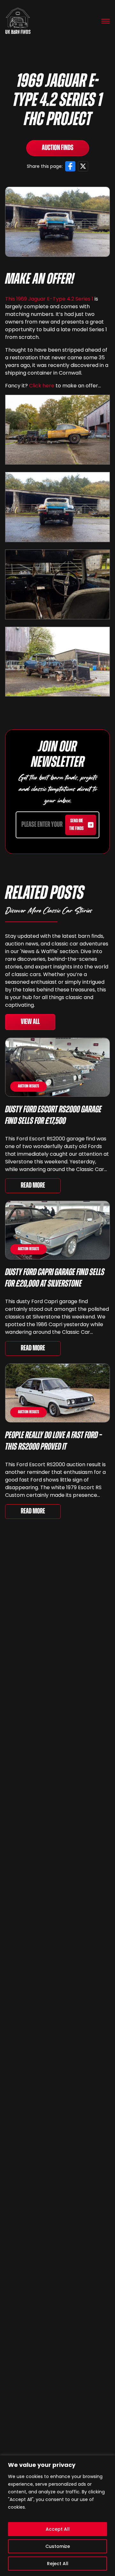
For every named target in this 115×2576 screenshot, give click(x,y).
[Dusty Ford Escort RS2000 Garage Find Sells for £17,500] (57, 1067)
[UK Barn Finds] (18, 21)
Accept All (58, 2529)
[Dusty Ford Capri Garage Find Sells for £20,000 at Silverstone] (57, 1230)
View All (30, 1022)
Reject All (58, 2564)
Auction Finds (58, 148)
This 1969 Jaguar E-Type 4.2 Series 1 (49, 299)
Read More (33, 1186)
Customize (58, 2546)
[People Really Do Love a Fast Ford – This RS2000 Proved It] (57, 1393)
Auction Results (28, 1086)
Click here (42, 386)
